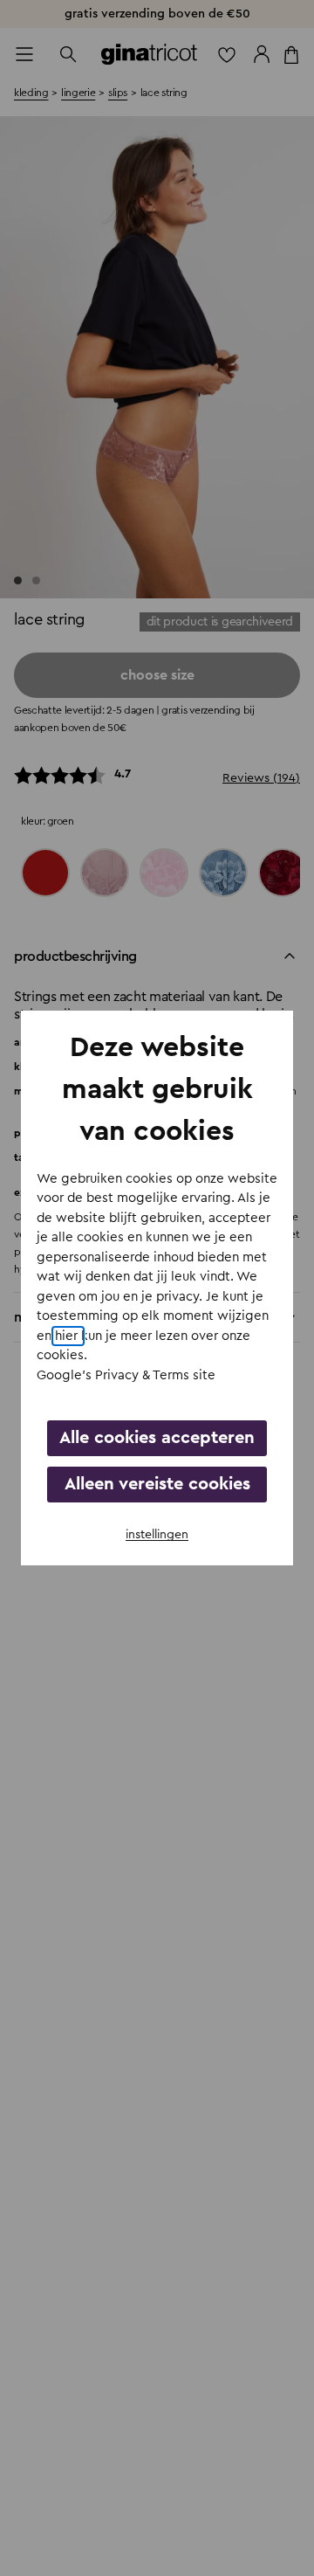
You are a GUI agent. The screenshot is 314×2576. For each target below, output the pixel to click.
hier (68, 1336)
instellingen (157, 1535)
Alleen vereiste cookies (157, 1484)
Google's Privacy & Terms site (126, 1375)
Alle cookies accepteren (157, 1438)
